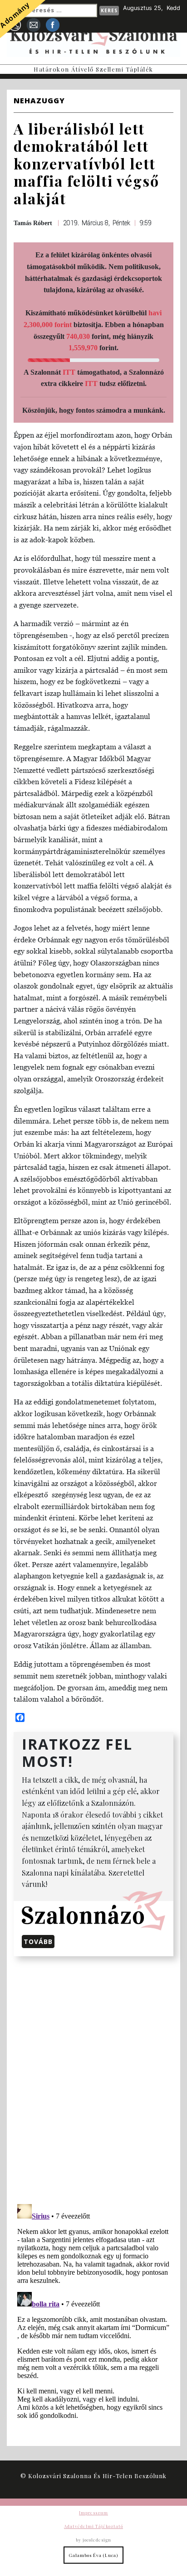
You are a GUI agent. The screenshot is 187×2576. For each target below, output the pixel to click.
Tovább (38, 1942)
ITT (69, 372)
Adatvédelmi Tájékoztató (93, 2526)
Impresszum (93, 2513)
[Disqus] (93, 2079)
